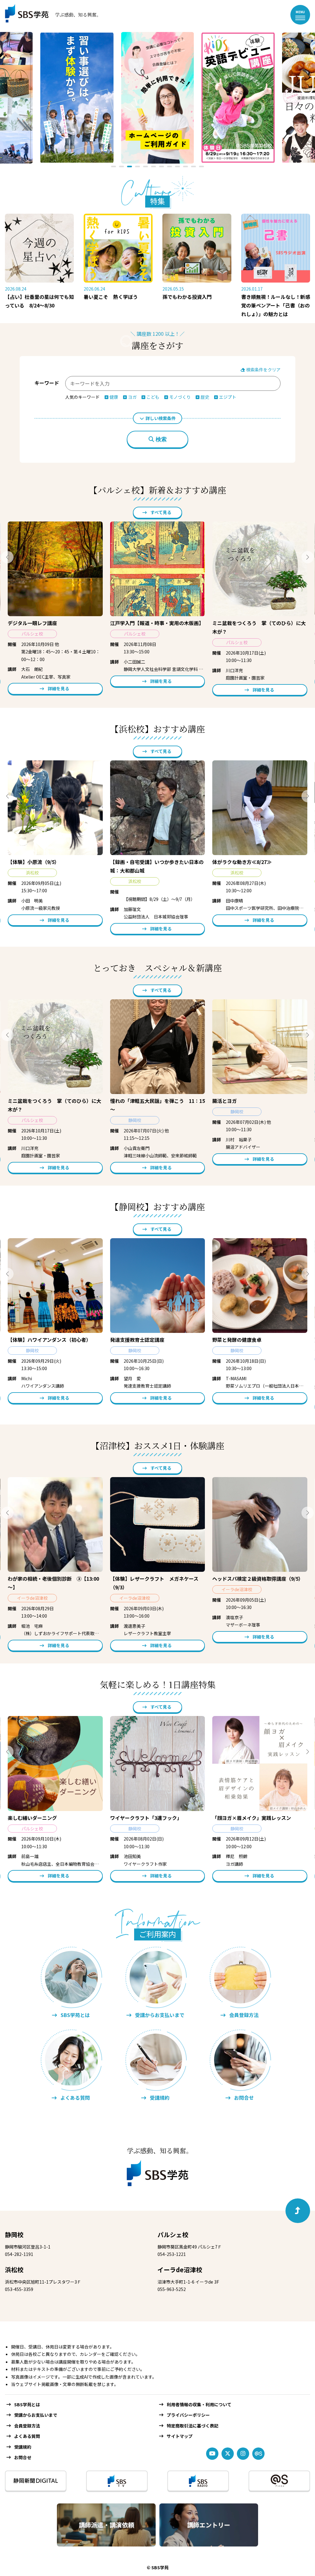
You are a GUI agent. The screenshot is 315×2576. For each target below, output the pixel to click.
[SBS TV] (117, 2481)
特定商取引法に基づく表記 (193, 2426)
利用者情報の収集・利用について (199, 2404)
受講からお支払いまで (36, 2415)
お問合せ (23, 2457)
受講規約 (23, 2447)
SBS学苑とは (27, 2404)
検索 (161, 439)
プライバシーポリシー (188, 2415)
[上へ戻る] (298, 2211)
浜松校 (14, 2270)
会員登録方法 (27, 2426)
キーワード (47, 383)
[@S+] (279, 2481)
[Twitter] (228, 2454)
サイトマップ (180, 2436)
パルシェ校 (173, 2235)
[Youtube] (212, 2454)
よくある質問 (27, 2436)
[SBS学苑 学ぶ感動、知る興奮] (49, 15)
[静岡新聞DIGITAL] (36, 2481)
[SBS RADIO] (198, 2481)
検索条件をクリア (263, 370)
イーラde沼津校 (180, 2270)
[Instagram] (243, 2454)
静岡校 (14, 2235)
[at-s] (258, 2454)
